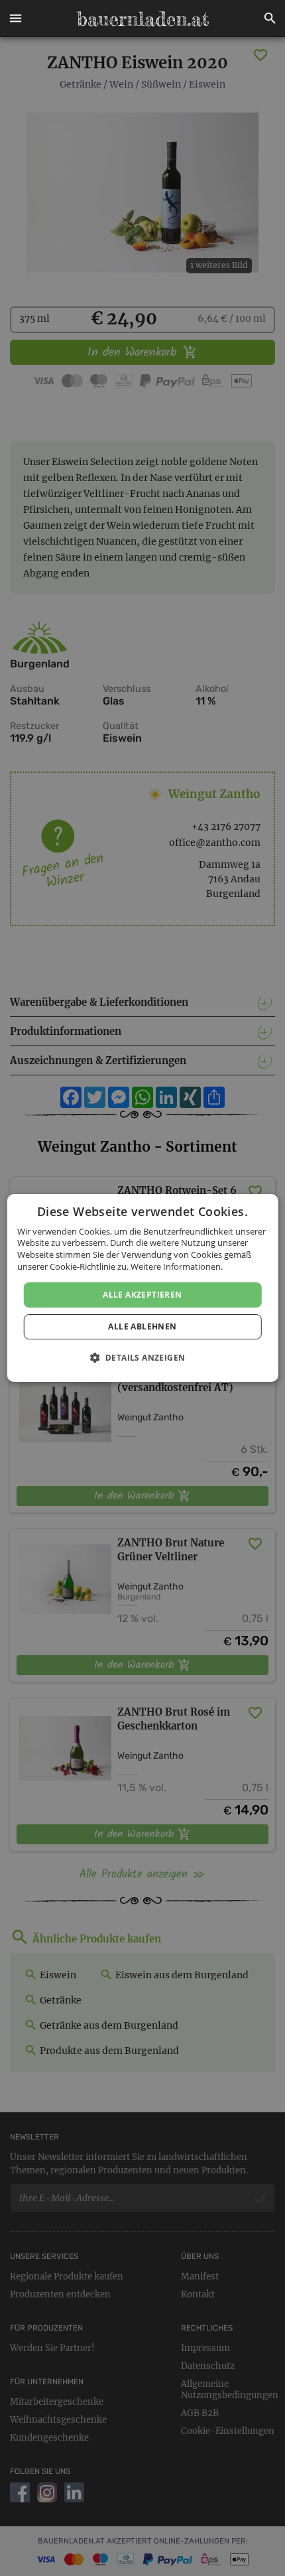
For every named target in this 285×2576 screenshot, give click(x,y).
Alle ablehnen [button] (142, 1326)
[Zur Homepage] (142, 19)
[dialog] (143, 1288)
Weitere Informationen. (177, 1266)
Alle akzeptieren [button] (142, 1295)
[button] (15, 19)
